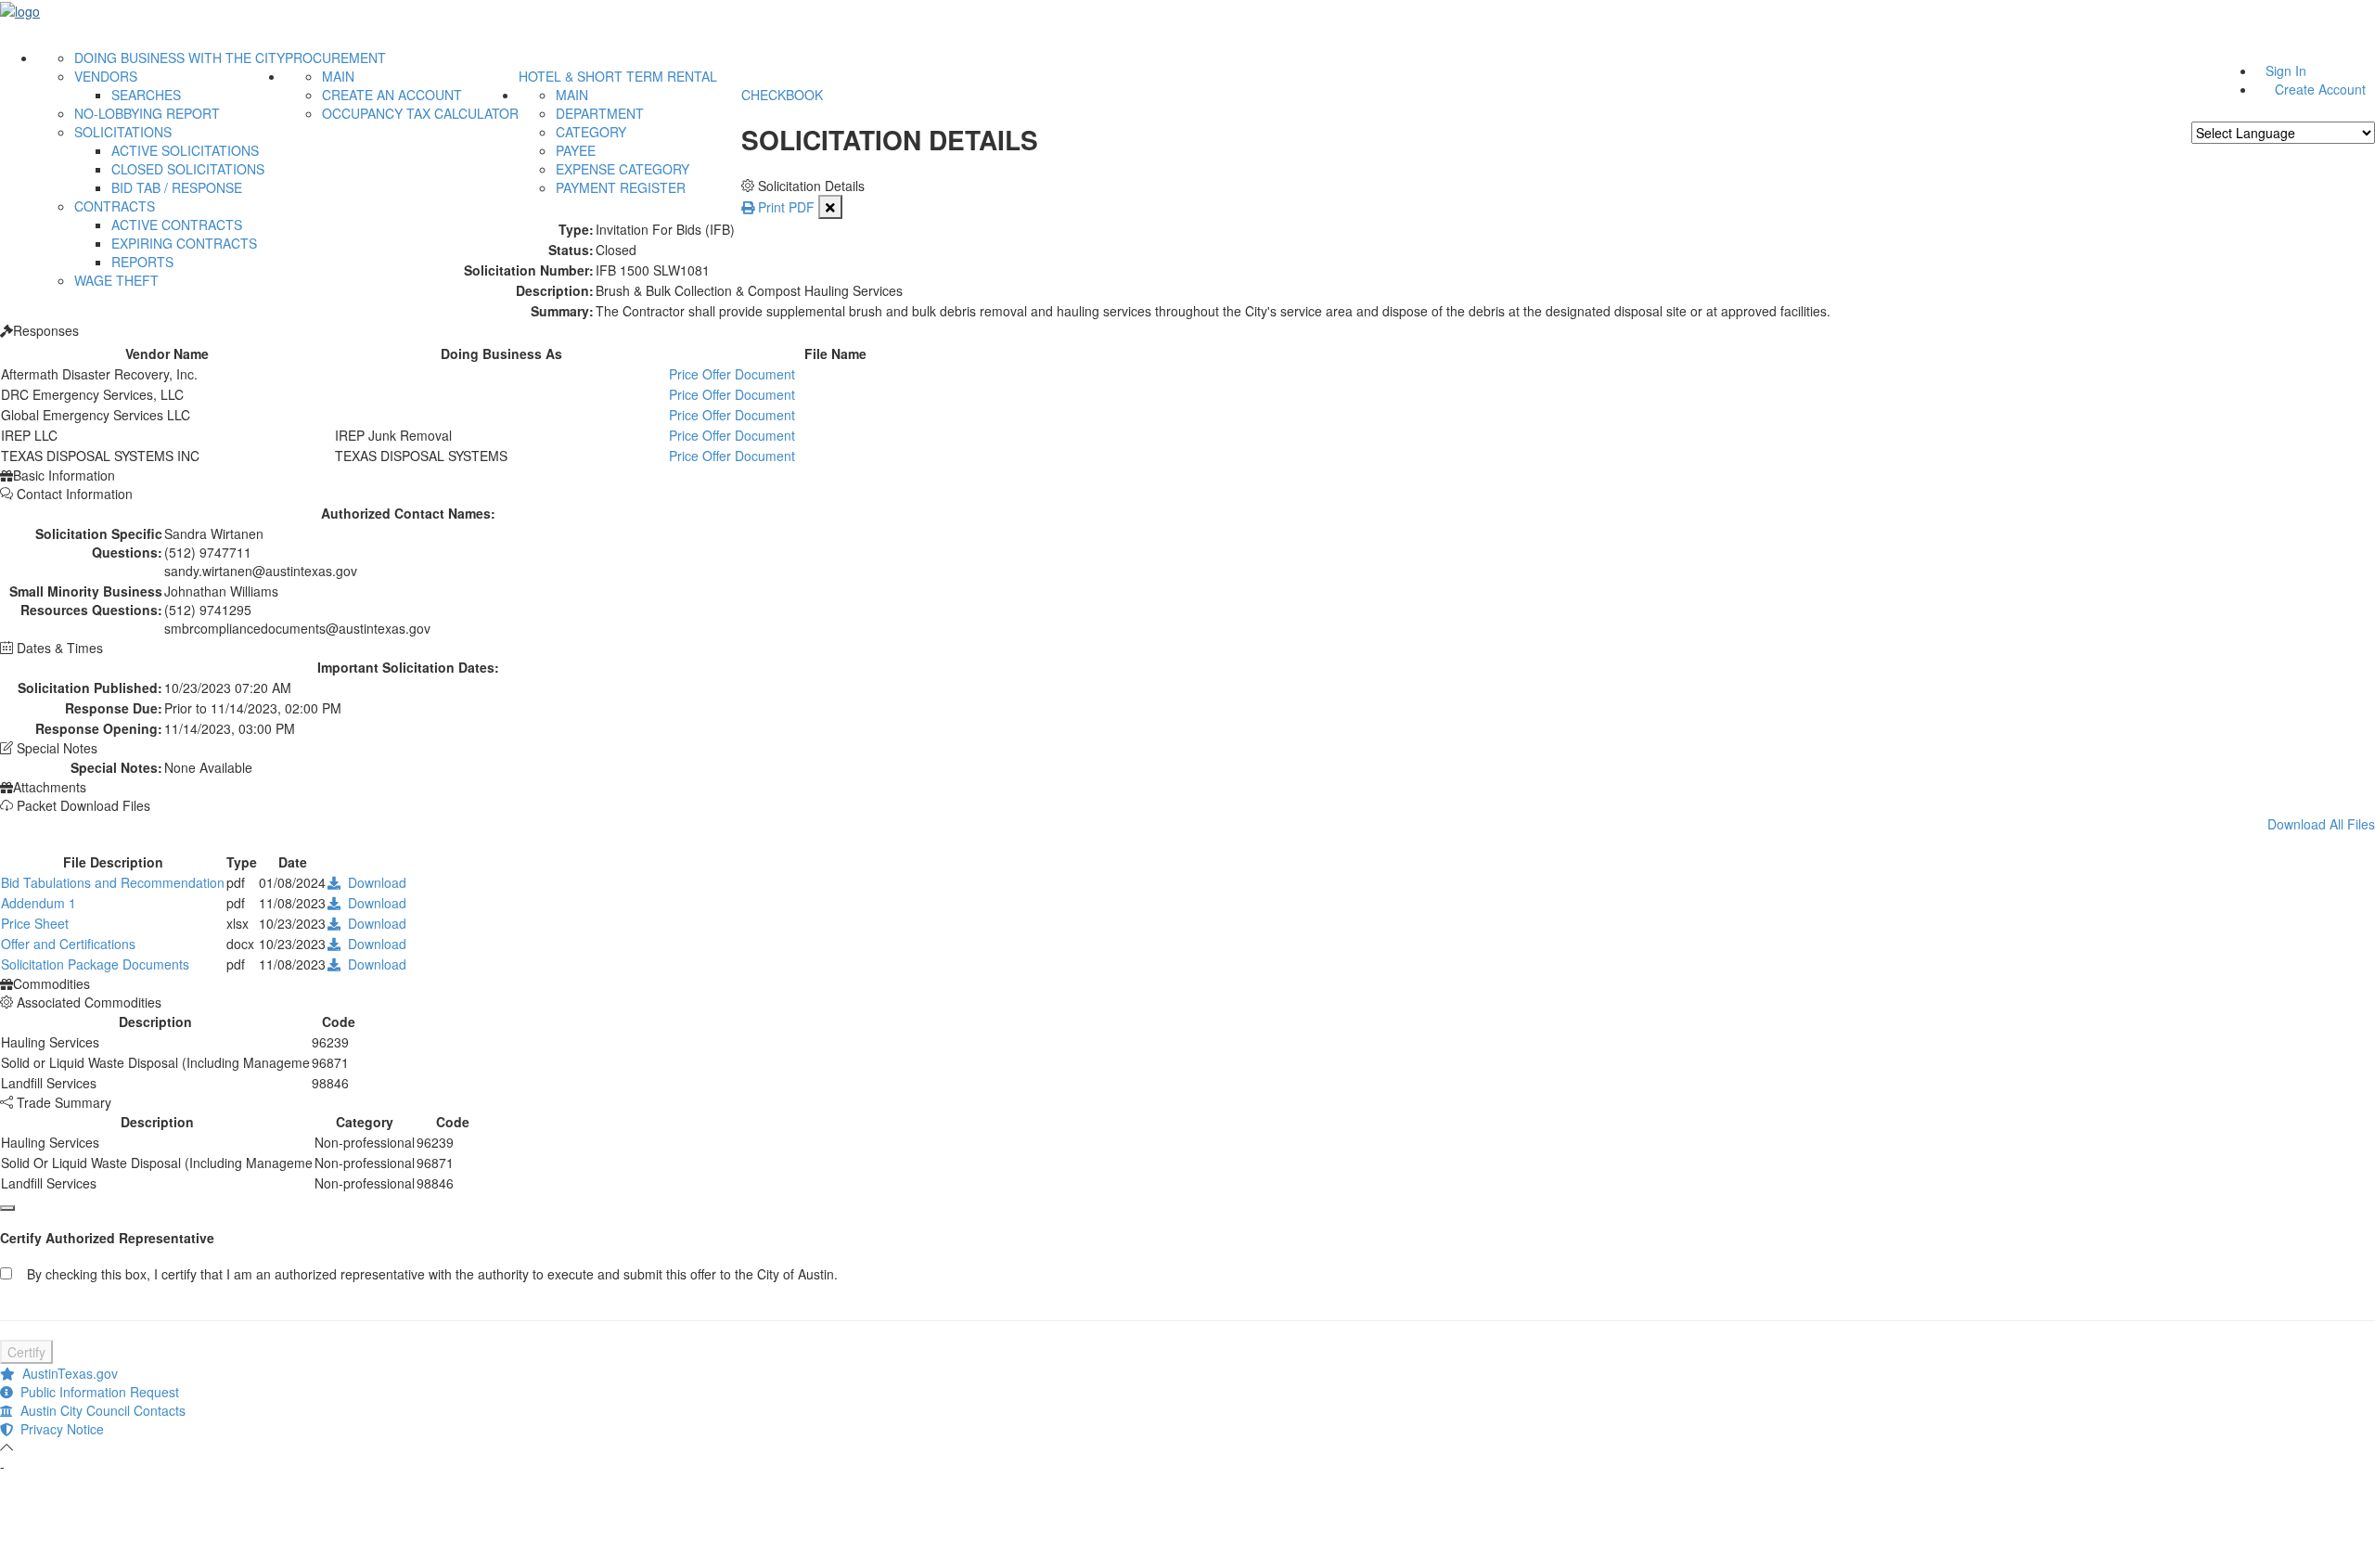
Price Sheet (35, 923)
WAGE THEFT (116, 280)
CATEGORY (591, 132)
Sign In (2286, 71)
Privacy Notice (58, 1429)
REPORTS (142, 262)
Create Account (2320, 89)
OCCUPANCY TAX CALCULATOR (420, 113)
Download (373, 882)
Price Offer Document (732, 374)
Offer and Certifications (68, 944)
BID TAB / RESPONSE (177, 187)
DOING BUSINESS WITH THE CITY (180, 58)
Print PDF (784, 207)
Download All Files (2321, 824)
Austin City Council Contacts (99, 1410)
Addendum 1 (39, 903)
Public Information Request (96, 1392)
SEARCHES (146, 95)
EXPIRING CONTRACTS (184, 243)
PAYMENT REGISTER (621, 187)
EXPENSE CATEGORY (623, 169)
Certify (26, 1352)
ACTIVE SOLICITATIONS (185, 150)
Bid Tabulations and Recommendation (113, 882)
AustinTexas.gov (66, 1373)
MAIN (338, 76)
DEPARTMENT (600, 113)
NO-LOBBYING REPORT (147, 113)
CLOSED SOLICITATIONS (188, 169)
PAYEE (576, 150)
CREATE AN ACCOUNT (392, 95)
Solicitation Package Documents (95, 964)
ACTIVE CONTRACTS (177, 225)
